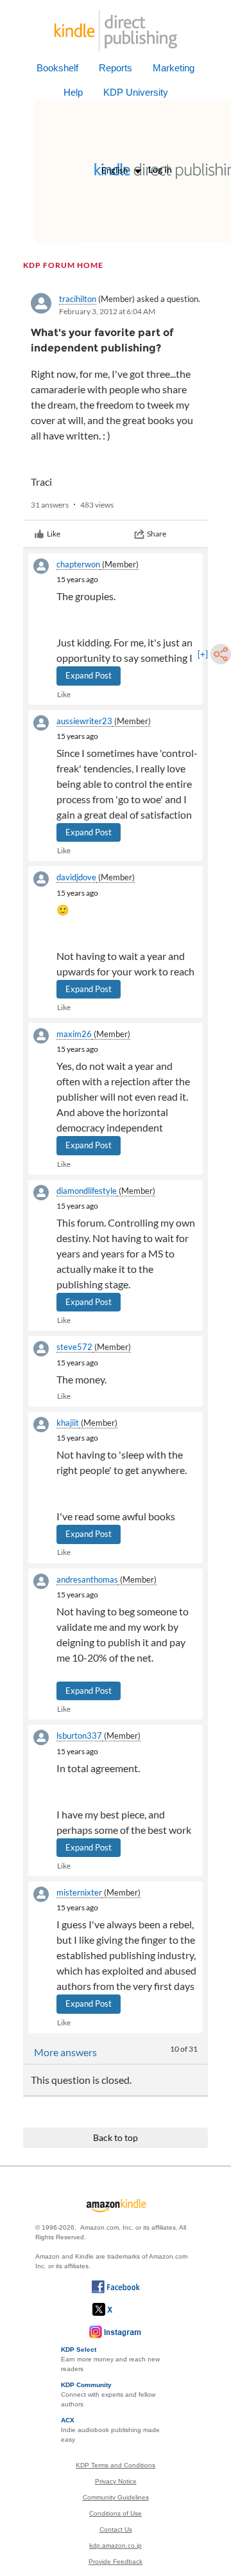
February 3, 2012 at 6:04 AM (107, 311)
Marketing (174, 68)
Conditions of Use (116, 2513)
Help (73, 92)
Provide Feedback (116, 2562)
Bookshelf (57, 68)
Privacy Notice (116, 2481)
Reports (116, 68)
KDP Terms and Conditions (116, 2465)
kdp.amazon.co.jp (116, 2545)
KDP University (136, 92)
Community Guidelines (116, 2497)
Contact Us (116, 2529)
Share (157, 534)
